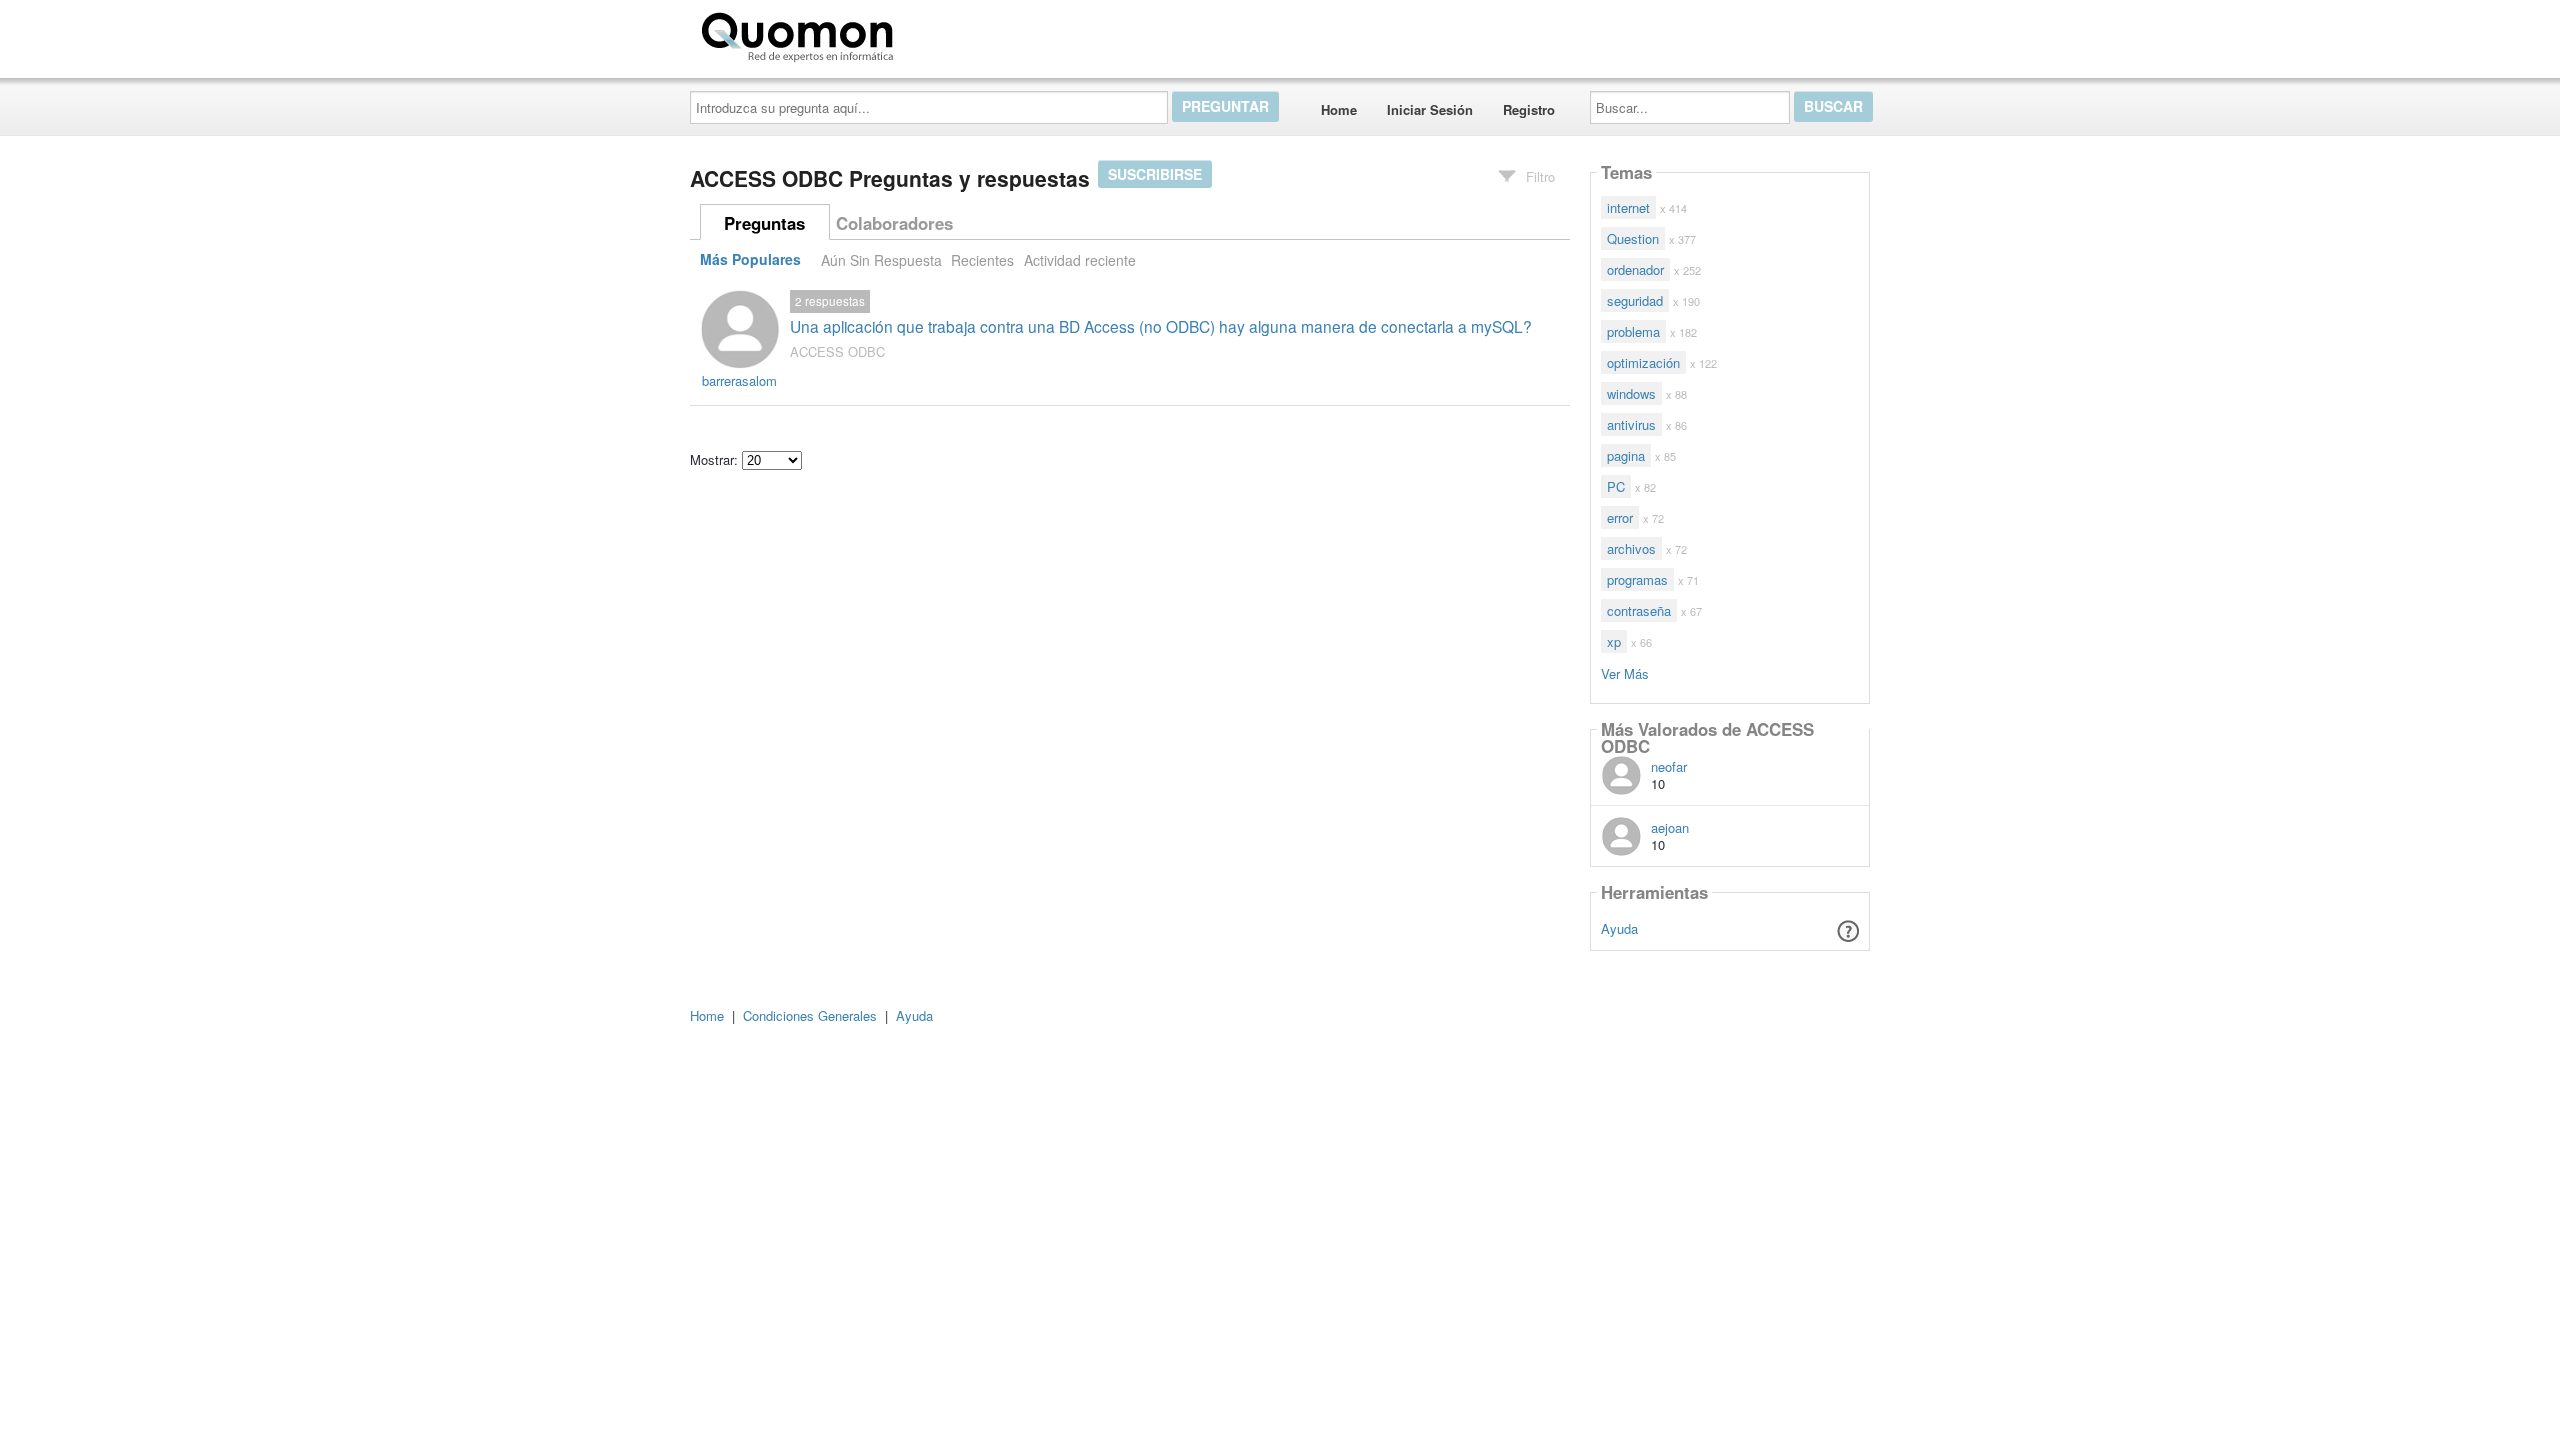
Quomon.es (964, 33)
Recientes (982, 260)
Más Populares (750, 260)
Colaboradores (894, 223)
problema (1633, 331)
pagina (1626, 455)
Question (1633, 238)
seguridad (1635, 300)
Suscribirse (1155, 174)
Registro (1529, 109)
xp (1614, 641)
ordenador (1635, 269)
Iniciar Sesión (1430, 109)
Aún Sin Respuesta (881, 260)
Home (1339, 109)
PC (1616, 486)
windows (1631, 393)
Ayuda (1619, 928)
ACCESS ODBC (837, 351)
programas (1637, 579)
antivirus (1631, 424)
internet (1628, 207)
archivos (1631, 548)
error (1620, 517)
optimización (1643, 362)
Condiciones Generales (810, 1015)
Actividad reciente (1080, 260)
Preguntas (764, 223)
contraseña (1639, 610)
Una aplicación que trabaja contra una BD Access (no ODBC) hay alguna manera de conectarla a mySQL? (1161, 326)
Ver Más (1625, 672)
